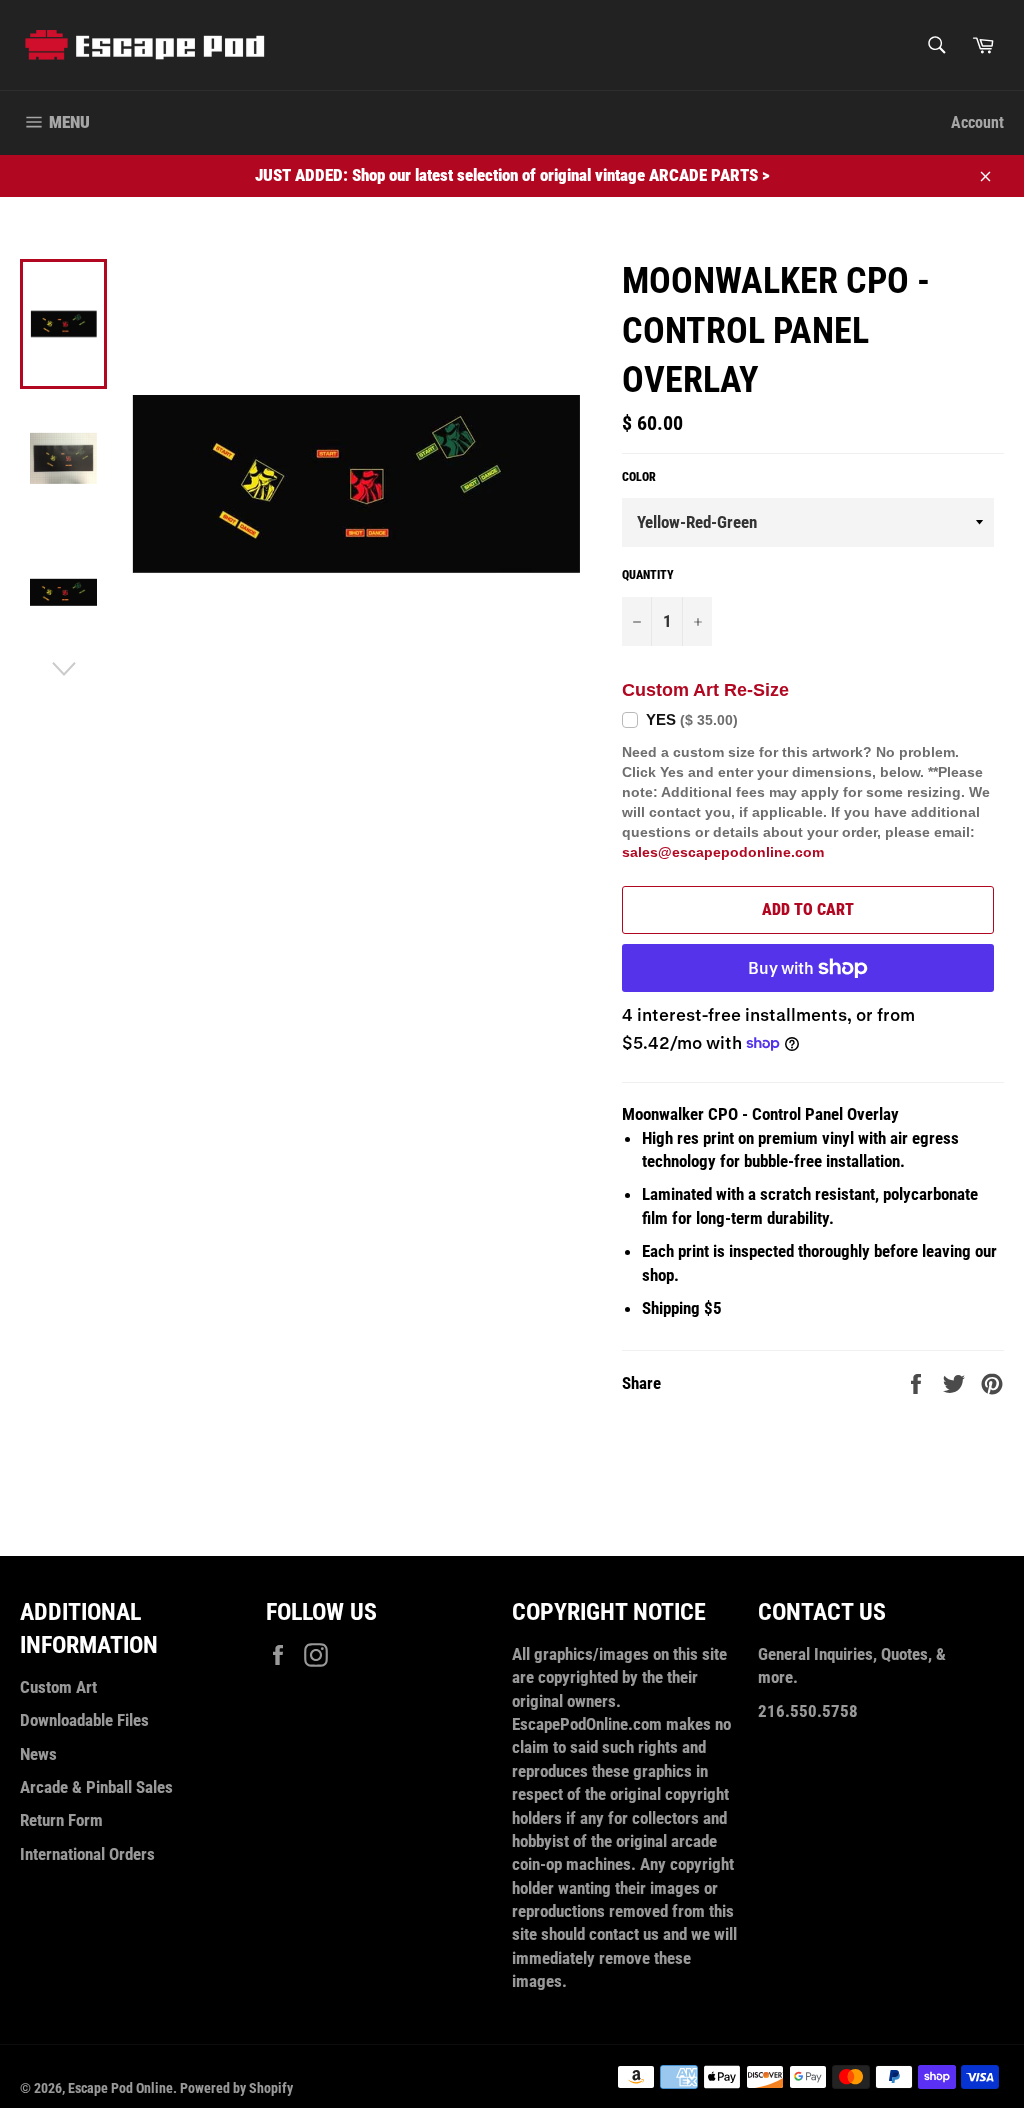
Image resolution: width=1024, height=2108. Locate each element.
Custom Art (58, 1687)
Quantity (648, 575)
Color (639, 477)
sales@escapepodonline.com (723, 852)
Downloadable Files (84, 1720)
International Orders (87, 1854)
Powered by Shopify (236, 2088)
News (38, 1754)
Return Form (61, 1820)
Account (977, 122)
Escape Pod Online (120, 2088)
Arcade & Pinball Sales (96, 1787)
